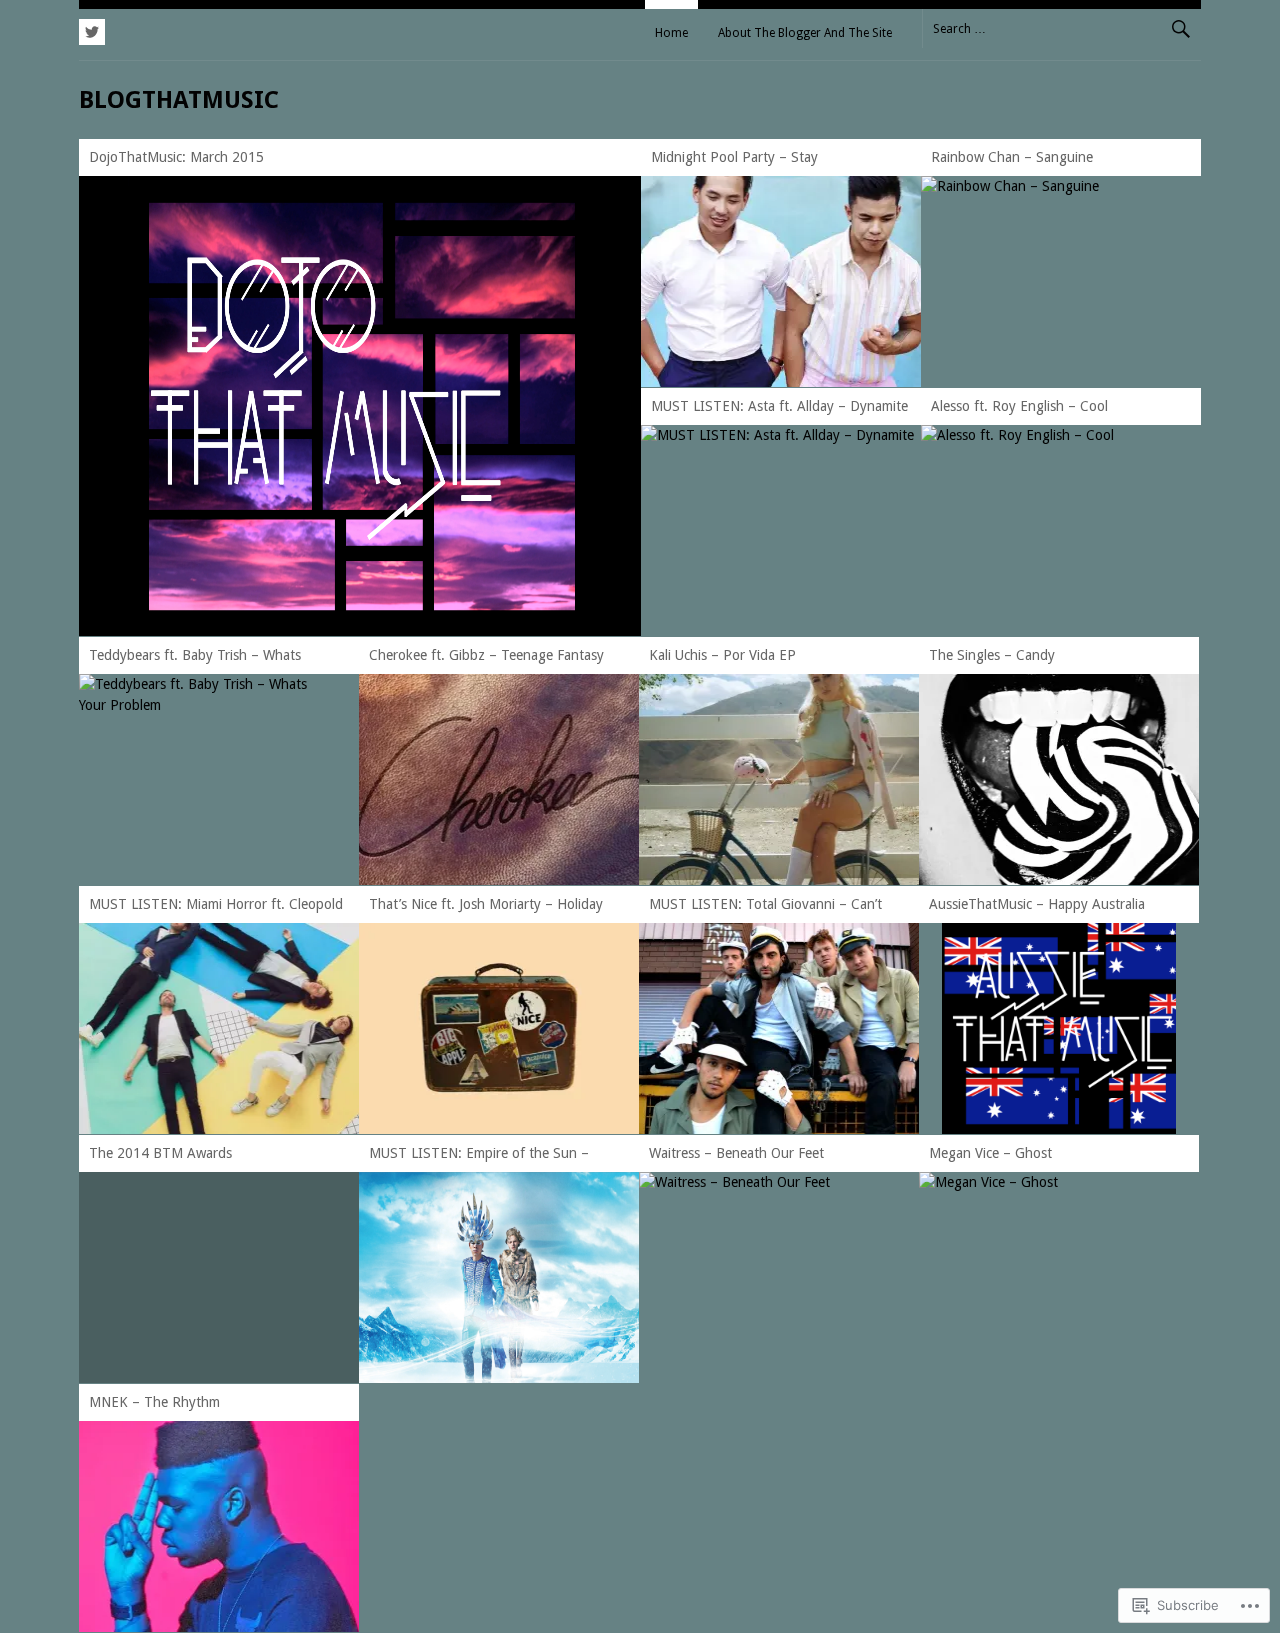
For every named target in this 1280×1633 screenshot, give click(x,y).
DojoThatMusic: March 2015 (176, 157)
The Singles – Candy (992, 655)
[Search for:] (1061, 28)
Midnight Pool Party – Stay (734, 157)
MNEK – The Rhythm (154, 1402)
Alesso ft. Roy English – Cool (1019, 406)
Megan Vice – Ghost (990, 1153)
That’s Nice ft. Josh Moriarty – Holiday (486, 904)
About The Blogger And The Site (805, 33)
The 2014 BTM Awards (160, 1153)
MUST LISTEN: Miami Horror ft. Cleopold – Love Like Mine (216, 907)
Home (671, 33)
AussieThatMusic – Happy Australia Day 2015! (1037, 907)
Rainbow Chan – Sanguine (1012, 157)
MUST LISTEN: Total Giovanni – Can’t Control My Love (765, 907)
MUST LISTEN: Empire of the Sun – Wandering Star (479, 1156)
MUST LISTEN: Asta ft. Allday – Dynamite (779, 406)
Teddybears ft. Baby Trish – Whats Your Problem (195, 658)
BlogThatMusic (179, 100)
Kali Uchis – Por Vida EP (722, 655)
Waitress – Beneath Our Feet (736, 1153)
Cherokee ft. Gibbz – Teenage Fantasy (486, 655)
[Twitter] (92, 29)
